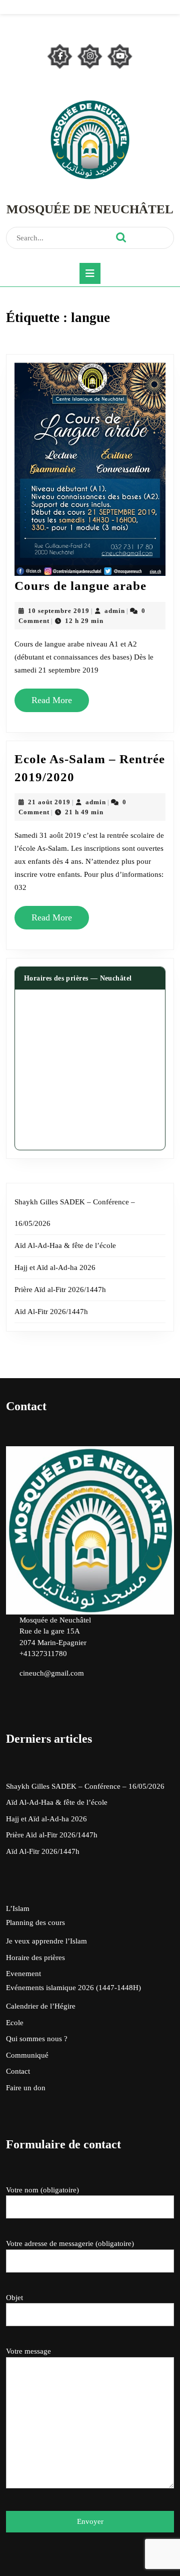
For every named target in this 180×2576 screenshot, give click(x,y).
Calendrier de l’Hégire (41, 2006)
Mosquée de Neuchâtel (90, 209)
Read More (56, 704)
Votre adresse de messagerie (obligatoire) (70, 2243)
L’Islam (18, 1908)
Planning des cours (35, 1922)
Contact (18, 2071)
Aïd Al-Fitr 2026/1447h (51, 1312)
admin (115, 611)
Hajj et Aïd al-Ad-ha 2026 (55, 1267)
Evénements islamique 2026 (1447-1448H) (73, 1988)
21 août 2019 (49, 802)
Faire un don (26, 2088)
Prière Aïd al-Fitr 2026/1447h (60, 1290)
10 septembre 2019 (59, 611)
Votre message (28, 2351)
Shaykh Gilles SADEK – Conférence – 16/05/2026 (85, 1786)
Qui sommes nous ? (37, 2039)
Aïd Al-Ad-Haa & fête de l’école (65, 1245)
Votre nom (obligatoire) (42, 2190)
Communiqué (27, 2055)
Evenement (23, 1974)
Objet (14, 2298)
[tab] (90, 273)
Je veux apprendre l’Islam (46, 1941)
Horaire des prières (35, 1958)
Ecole (15, 2023)
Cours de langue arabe (80, 586)
